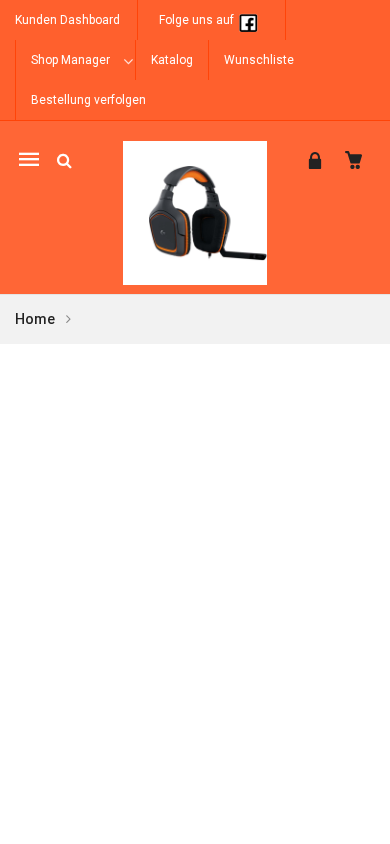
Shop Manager (70, 60)
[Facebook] (248, 20)
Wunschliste (259, 60)
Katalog (172, 60)
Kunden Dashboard (67, 20)
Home (35, 319)
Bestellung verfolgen (88, 100)
